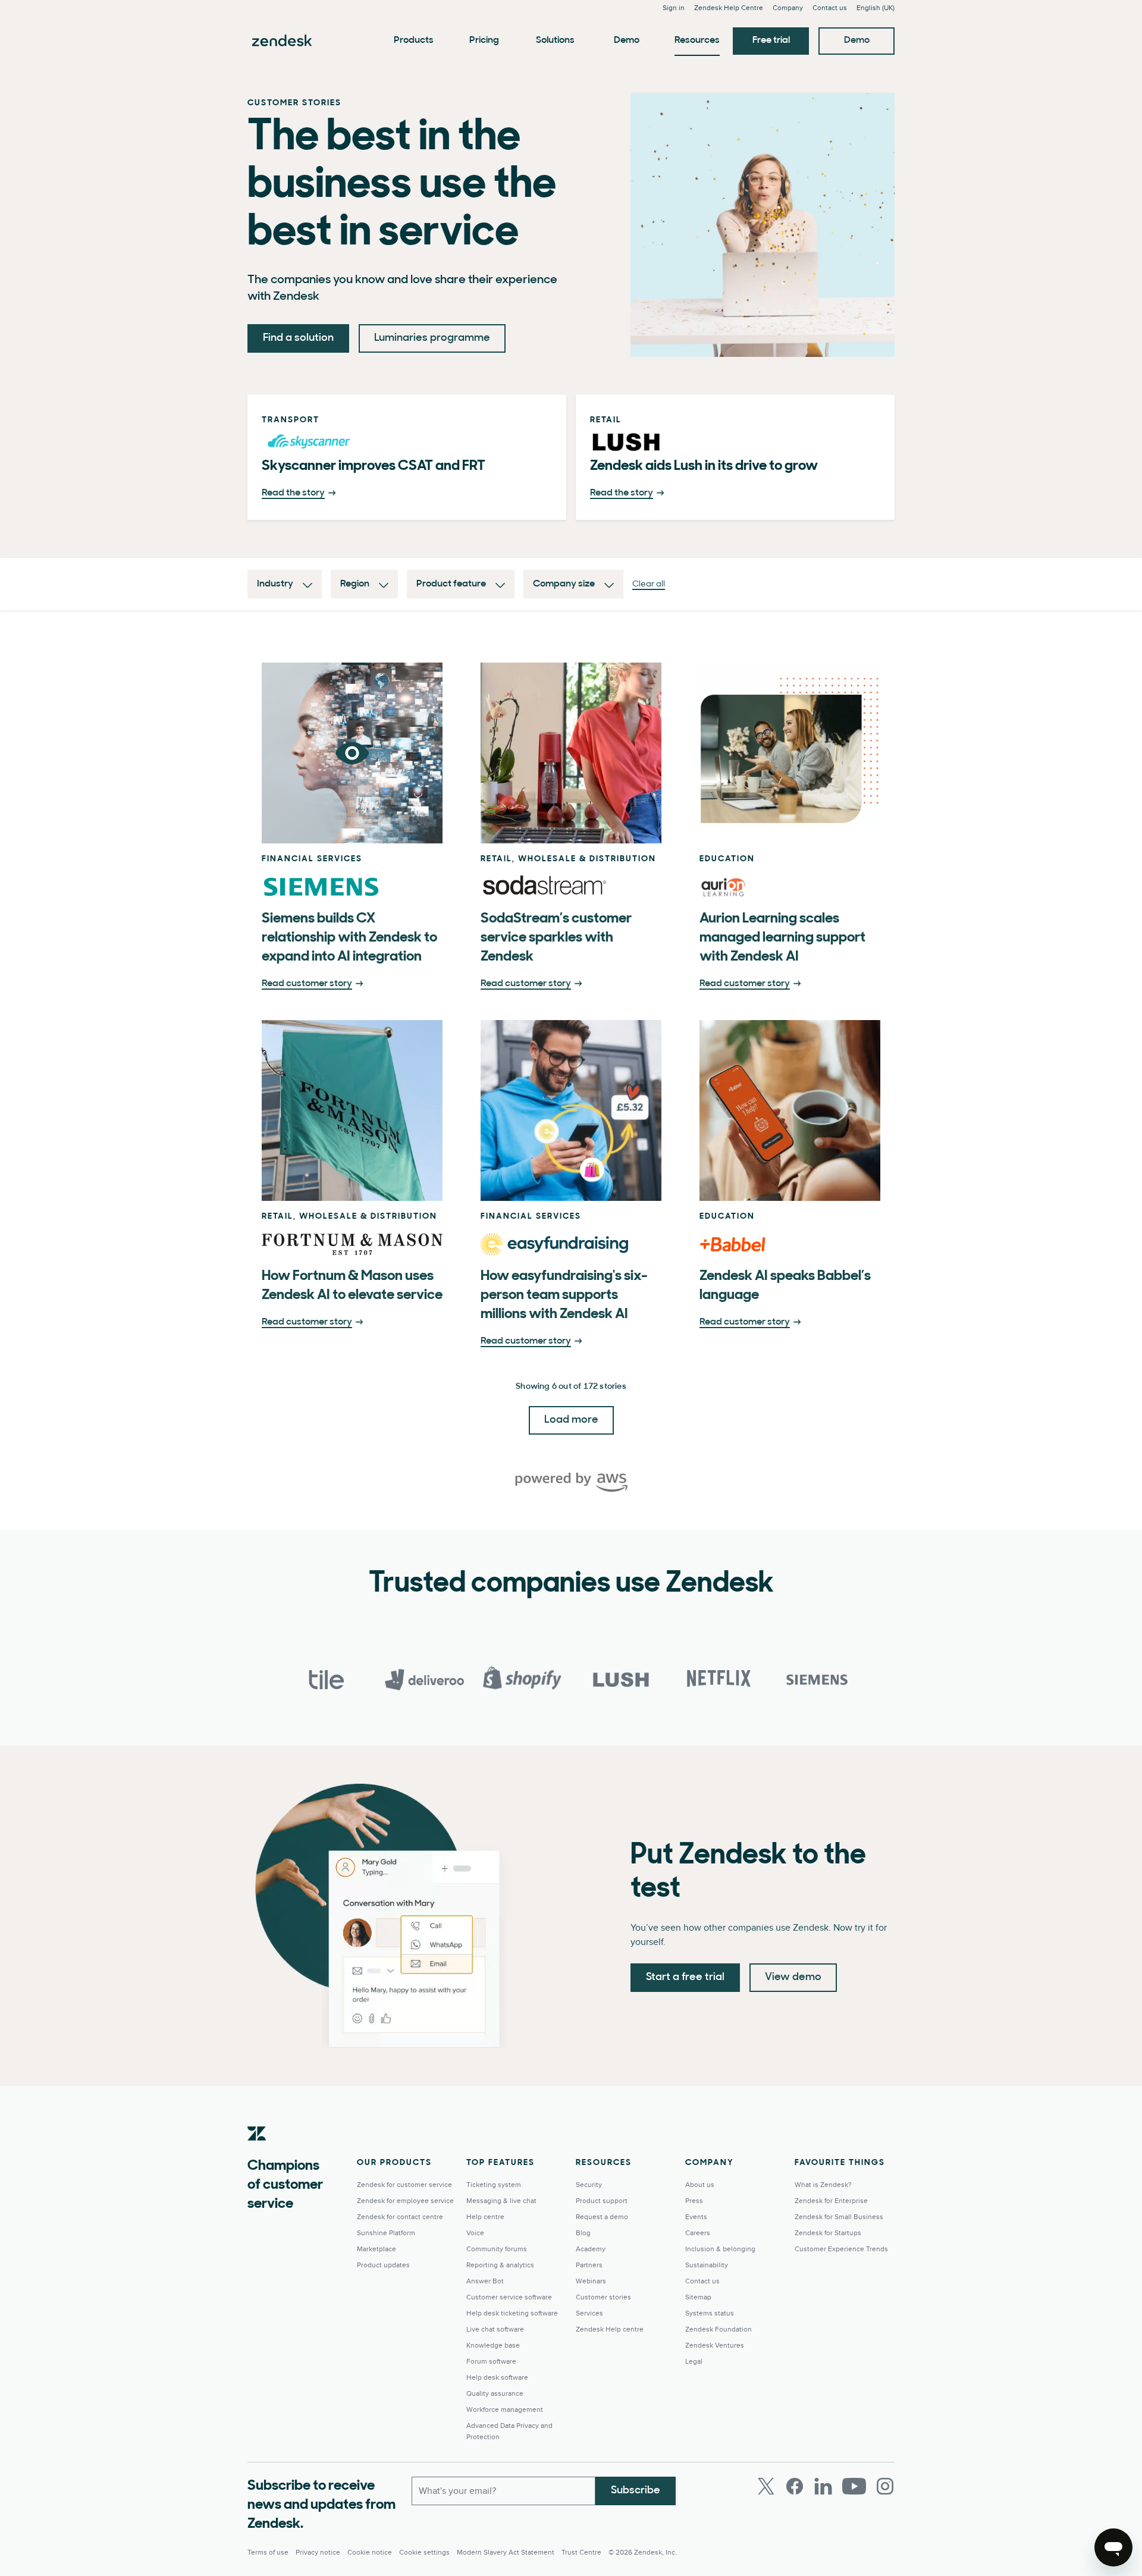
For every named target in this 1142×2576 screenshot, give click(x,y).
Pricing (484, 40)
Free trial (771, 40)
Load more (571, 1420)
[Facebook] (795, 2486)
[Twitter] (766, 2486)
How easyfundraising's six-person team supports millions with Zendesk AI (564, 1295)
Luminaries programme (432, 338)
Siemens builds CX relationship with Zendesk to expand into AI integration (349, 938)
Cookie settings (424, 2553)
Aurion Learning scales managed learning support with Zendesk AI (782, 938)
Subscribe (636, 2491)
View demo (793, 1978)
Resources (697, 40)
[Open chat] (1113, 2547)
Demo (627, 40)
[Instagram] (885, 2486)
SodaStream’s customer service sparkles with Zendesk (556, 938)
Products (414, 40)
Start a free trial (685, 1978)
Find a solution (298, 338)
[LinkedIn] (823, 2486)
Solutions (555, 40)
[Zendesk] (257, 2152)
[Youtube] (854, 2486)
